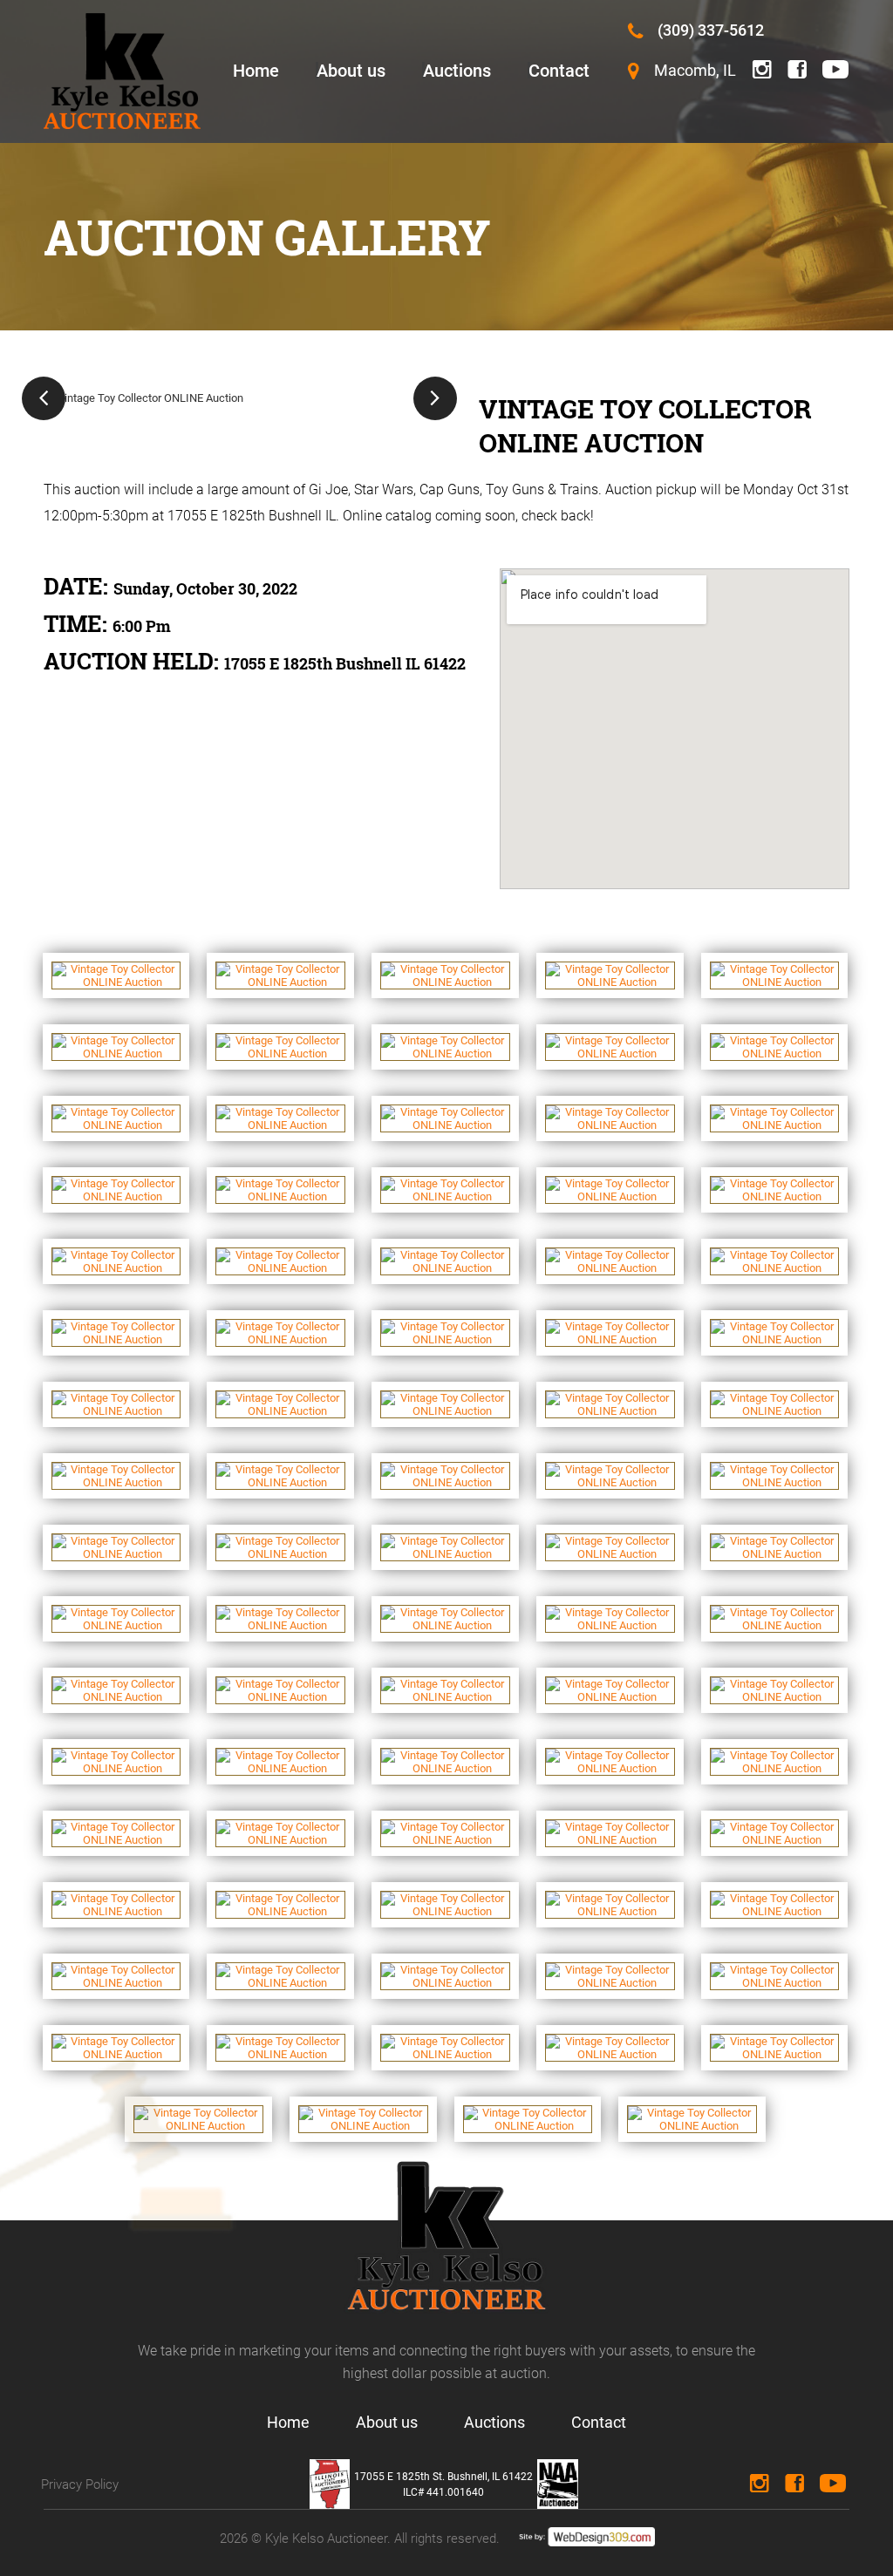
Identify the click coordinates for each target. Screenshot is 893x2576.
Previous (44, 398)
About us (351, 71)
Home (256, 71)
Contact (559, 71)
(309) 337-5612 (711, 30)
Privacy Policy (80, 2484)
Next (435, 398)
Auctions (457, 71)
